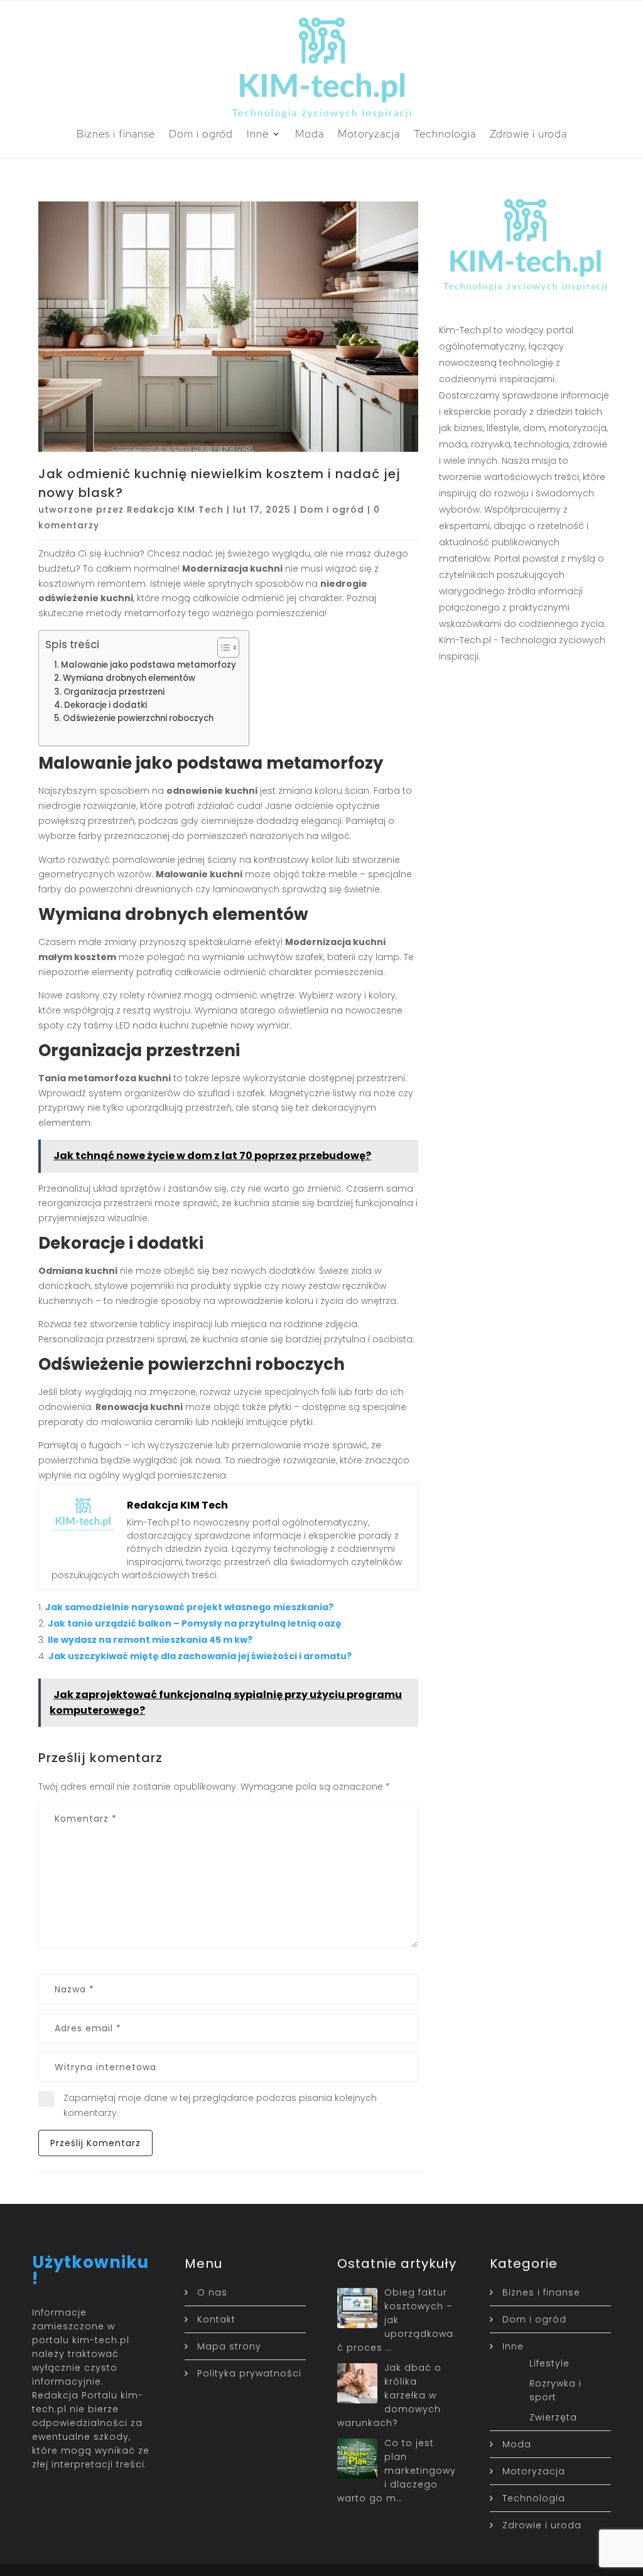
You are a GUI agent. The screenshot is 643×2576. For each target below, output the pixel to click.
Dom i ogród (201, 134)
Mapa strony (229, 2346)
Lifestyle (549, 2363)
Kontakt (216, 2319)
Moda (310, 134)
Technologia (445, 134)
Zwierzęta (553, 2417)
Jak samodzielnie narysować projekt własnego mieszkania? (189, 1607)
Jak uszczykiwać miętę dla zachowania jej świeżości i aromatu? (200, 1656)
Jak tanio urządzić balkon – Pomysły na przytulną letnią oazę (195, 1623)
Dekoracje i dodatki (105, 705)
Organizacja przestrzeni (114, 692)
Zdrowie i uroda (528, 134)
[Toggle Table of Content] (222, 648)
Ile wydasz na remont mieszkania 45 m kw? (150, 1640)
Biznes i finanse (116, 134)
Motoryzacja (369, 134)
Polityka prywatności (249, 2373)
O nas (212, 2292)
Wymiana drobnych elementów (129, 678)
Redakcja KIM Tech (175, 510)
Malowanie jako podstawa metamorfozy (149, 665)
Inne (258, 134)
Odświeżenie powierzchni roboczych (138, 718)
